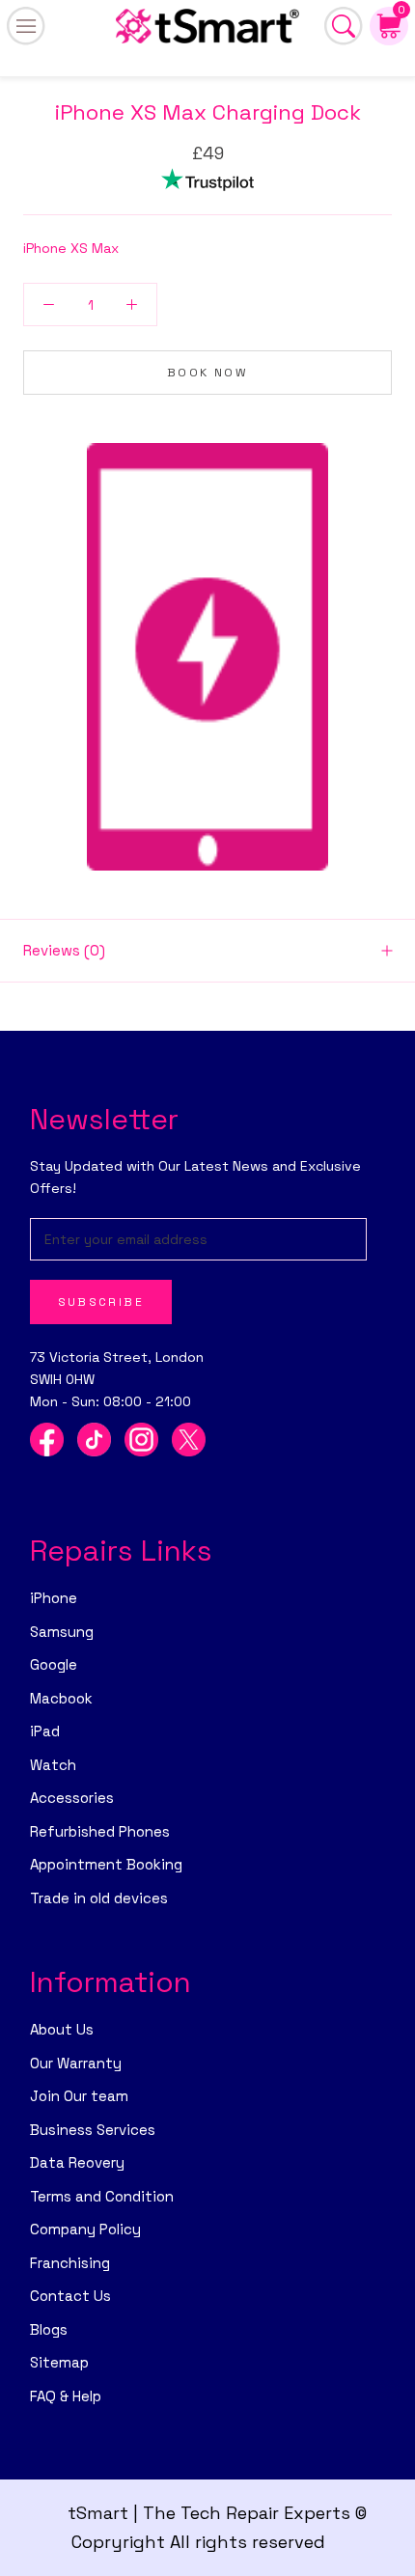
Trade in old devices (99, 1898)
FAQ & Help (66, 2396)
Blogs (49, 2329)
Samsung (62, 1632)
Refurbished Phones (100, 1831)
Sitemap (59, 2362)
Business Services (93, 2130)
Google (54, 1664)
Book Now (207, 373)
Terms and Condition (102, 2196)
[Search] (344, 26)
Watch (53, 1765)
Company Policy (85, 2229)
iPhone (54, 1598)
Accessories (72, 1798)
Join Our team (79, 2096)
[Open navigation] (26, 26)
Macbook (61, 1698)
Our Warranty (76, 2063)
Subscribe (101, 1302)
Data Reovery (77, 2162)
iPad (45, 1731)
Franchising (70, 2263)
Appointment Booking (106, 1864)
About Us (62, 2029)
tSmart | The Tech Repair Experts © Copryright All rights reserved (217, 2527)
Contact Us (70, 2296)
